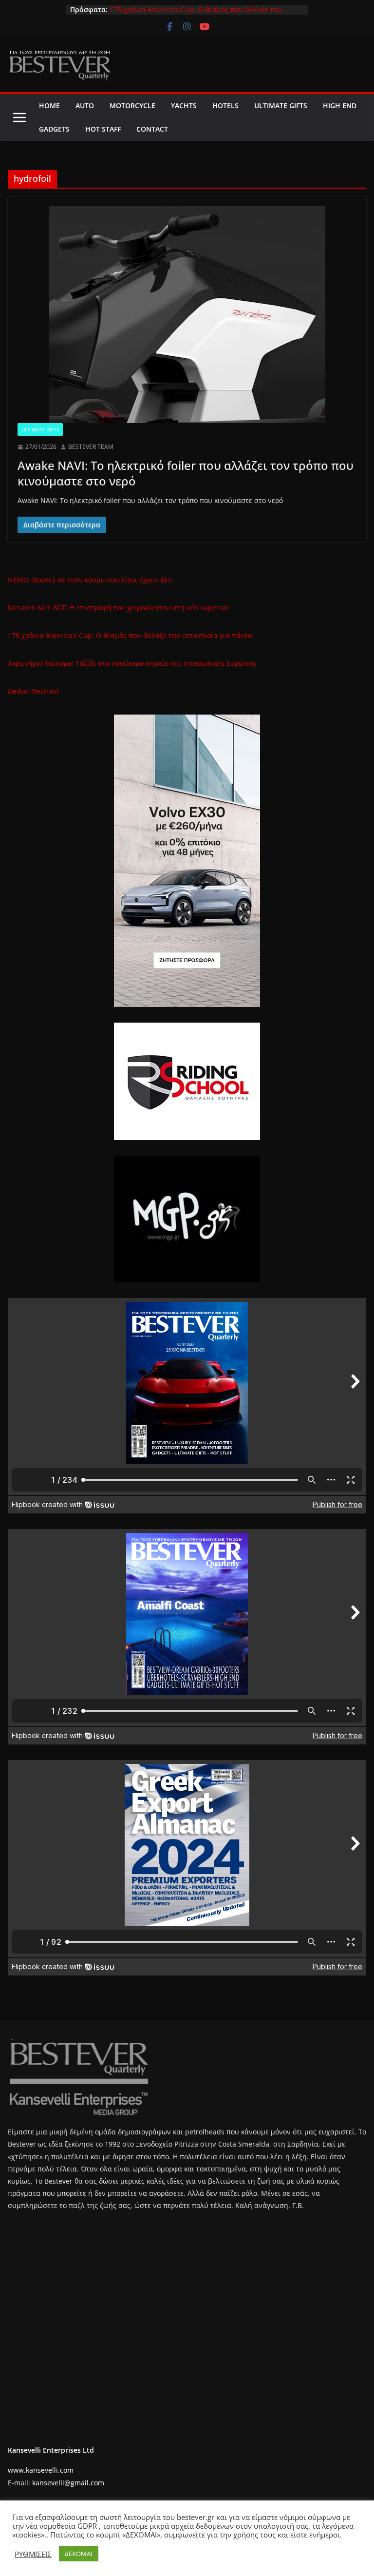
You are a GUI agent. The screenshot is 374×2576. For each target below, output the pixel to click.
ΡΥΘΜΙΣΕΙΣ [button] (33, 2554)
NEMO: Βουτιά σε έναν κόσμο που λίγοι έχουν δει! (90, 580)
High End (340, 106)
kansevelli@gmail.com (68, 2483)
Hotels (225, 106)
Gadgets (54, 129)
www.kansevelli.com (41, 2470)
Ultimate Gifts (281, 106)
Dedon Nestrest (33, 691)
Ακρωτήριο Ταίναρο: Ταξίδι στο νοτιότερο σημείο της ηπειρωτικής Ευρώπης (132, 663)
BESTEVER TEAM (91, 447)
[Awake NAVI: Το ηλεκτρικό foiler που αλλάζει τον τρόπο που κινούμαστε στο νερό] (187, 315)
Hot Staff (103, 129)
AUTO (85, 106)
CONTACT (152, 129)
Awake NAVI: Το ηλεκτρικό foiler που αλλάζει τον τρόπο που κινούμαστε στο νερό (186, 473)
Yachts (184, 106)
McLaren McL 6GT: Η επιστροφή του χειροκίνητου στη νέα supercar (119, 608)
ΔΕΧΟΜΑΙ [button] (79, 2554)
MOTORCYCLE (132, 106)
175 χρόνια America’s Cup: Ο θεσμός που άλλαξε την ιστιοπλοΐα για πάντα (130, 635)
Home (49, 106)
